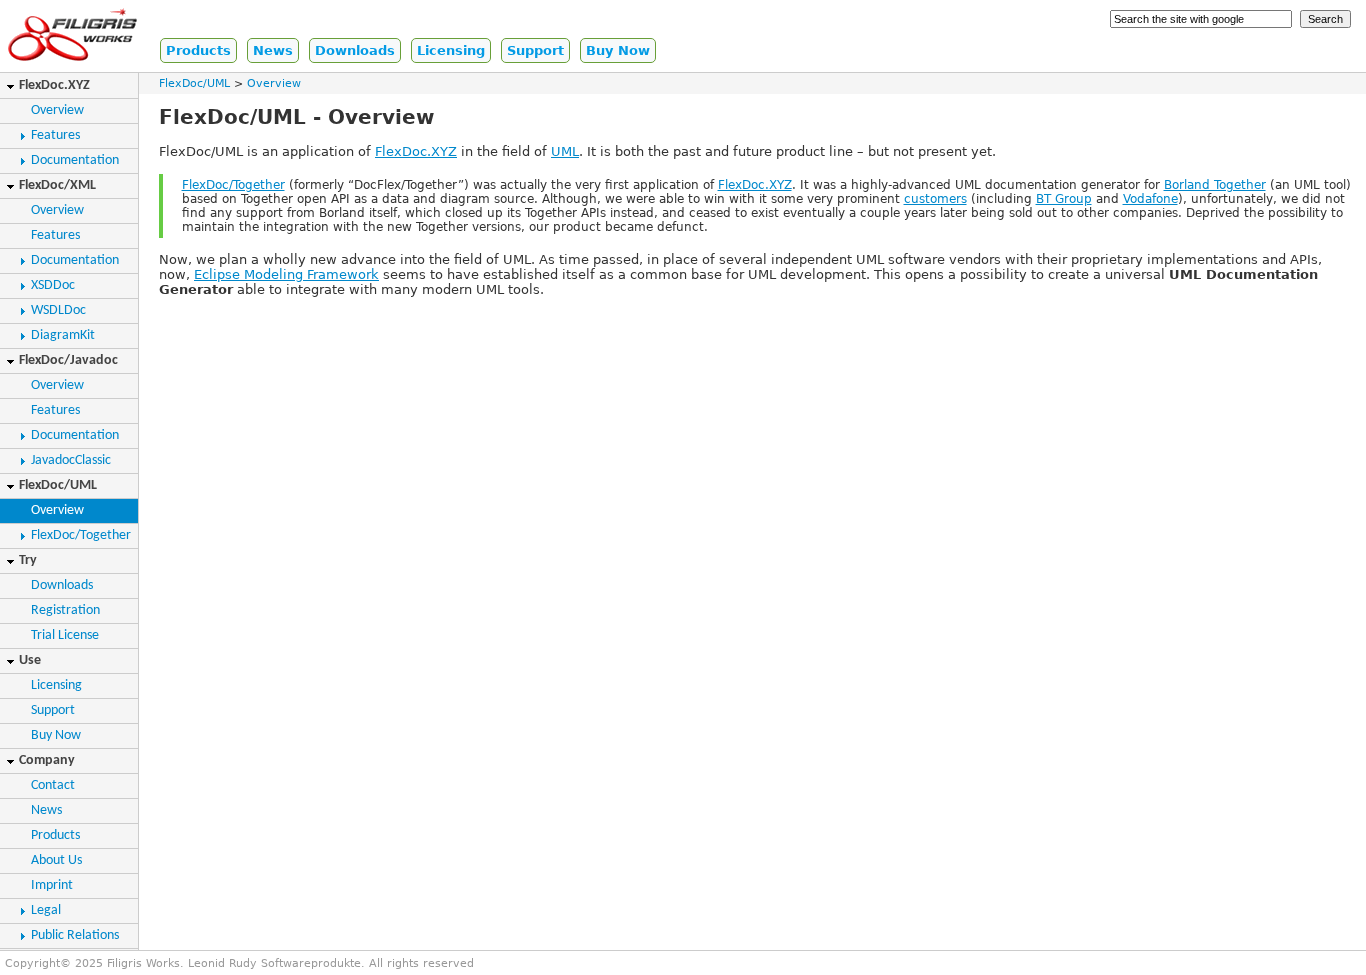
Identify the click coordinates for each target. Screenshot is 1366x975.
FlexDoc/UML (58, 485)
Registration (65, 610)
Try (28, 560)
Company (47, 760)
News (273, 50)
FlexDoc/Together (81, 535)
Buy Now (618, 50)
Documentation (75, 160)
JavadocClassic (71, 460)
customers (935, 199)
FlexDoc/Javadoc (68, 360)
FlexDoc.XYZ (54, 85)
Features (55, 135)
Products (198, 50)
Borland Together (1215, 185)
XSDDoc (53, 285)
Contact (53, 785)
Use (30, 660)
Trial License (65, 635)
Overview (57, 110)
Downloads (355, 50)
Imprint (52, 885)
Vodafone (1150, 199)
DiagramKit (63, 335)
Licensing (451, 50)
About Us (56, 860)
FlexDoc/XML (57, 185)
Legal (46, 910)
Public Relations (75, 935)
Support (535, 50)
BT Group (1064, 199)
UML (565, 151)
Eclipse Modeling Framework (286, 274)
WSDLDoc (58, 310)
